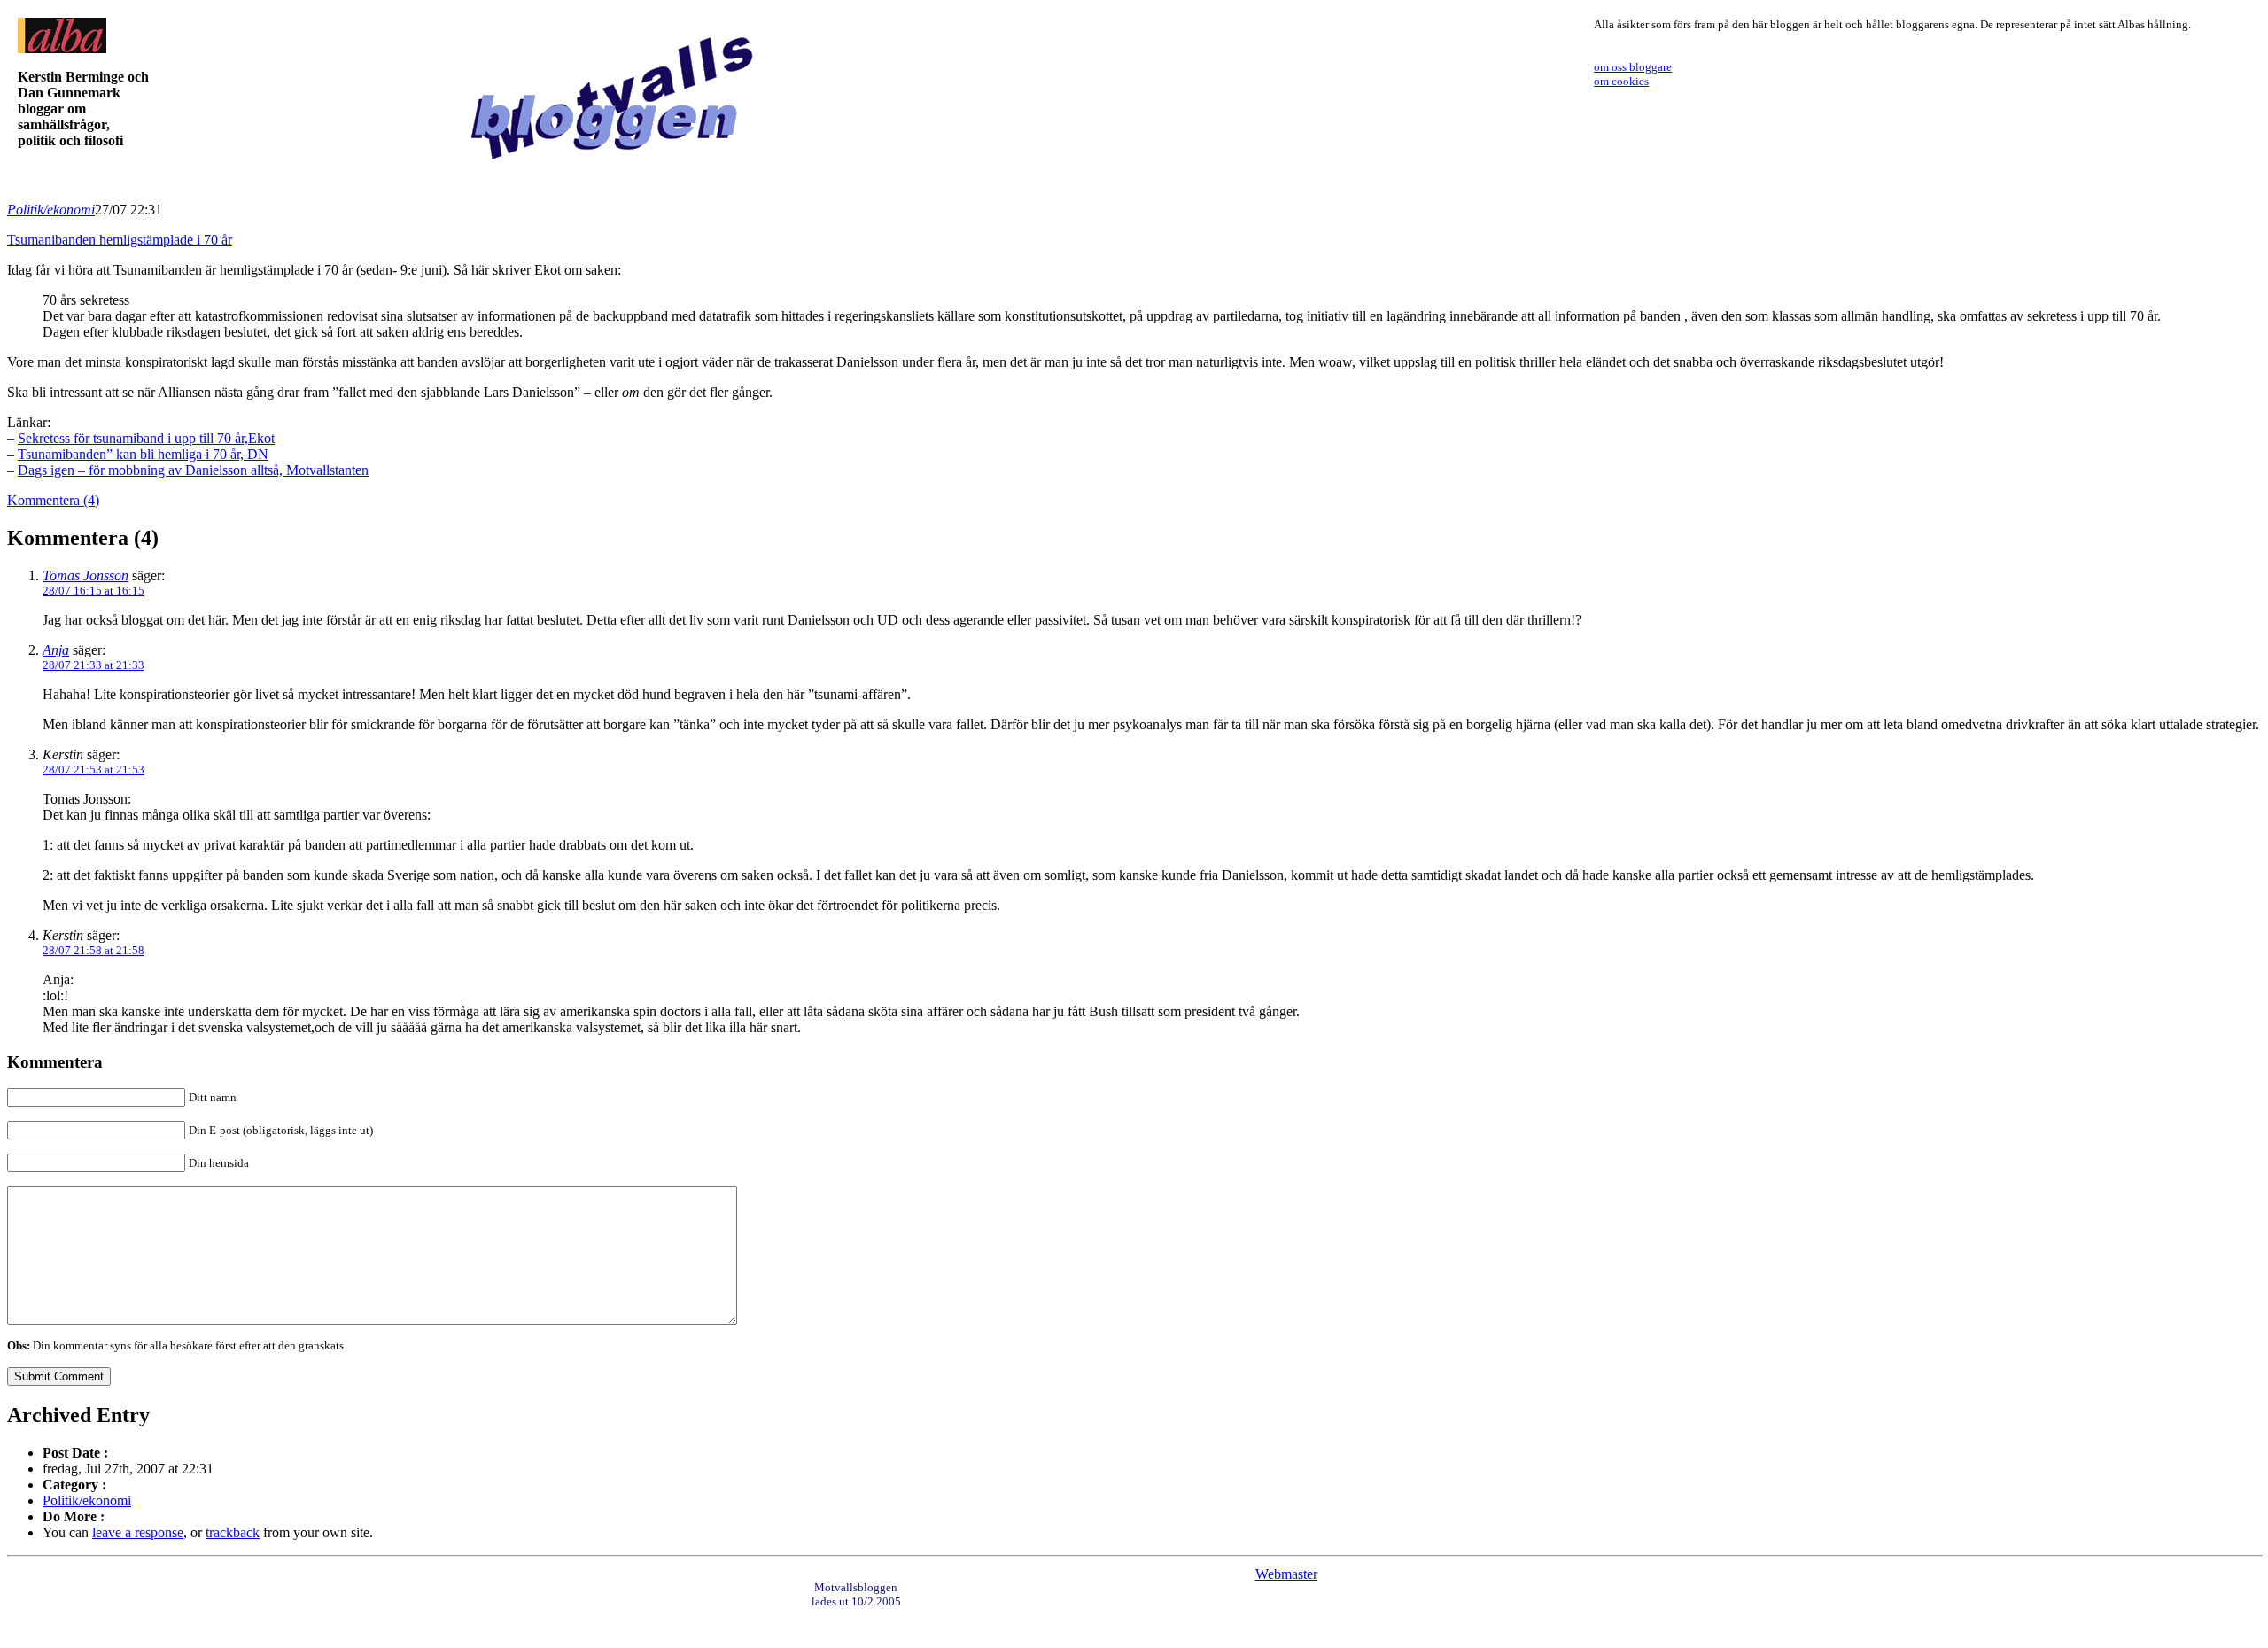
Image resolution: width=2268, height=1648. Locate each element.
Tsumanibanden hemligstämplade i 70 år (120, 240)
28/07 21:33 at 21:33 (93, 665)
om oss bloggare (1633, 67)
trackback (233, 1532)
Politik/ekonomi (51, 210)
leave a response (138, 1532)
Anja (56, 650)
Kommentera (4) (53, 500)
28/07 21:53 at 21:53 (93, 770)
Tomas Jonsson (85, 575)
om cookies (1621, 81)
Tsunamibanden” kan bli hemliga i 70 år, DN (143, 454)
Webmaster (1286, 1574)
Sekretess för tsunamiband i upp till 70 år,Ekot (146, 438)
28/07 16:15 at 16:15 (93, 591)
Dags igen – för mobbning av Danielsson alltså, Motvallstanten (193, 470)
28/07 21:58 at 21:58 (93, 950)
